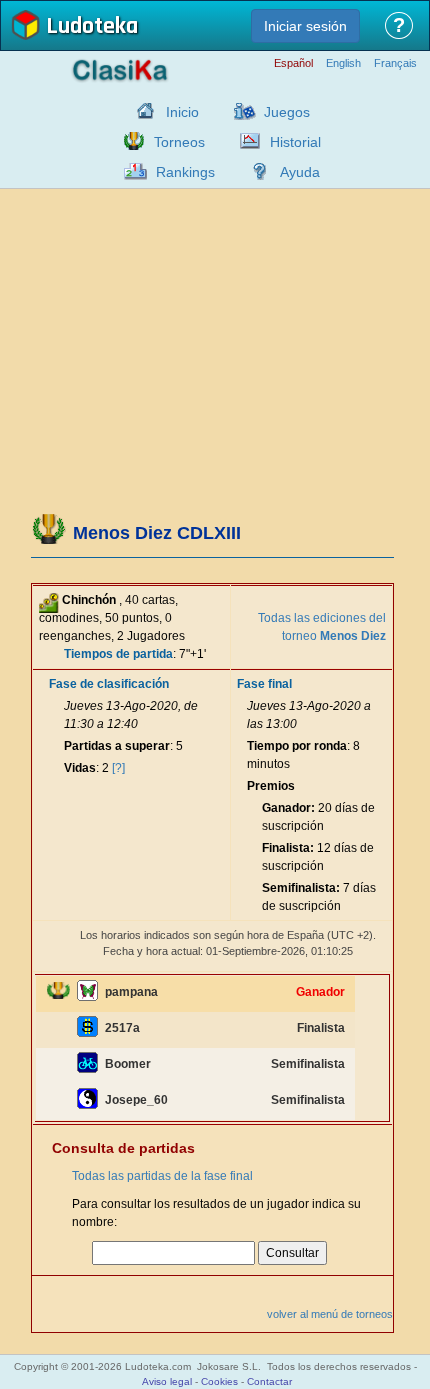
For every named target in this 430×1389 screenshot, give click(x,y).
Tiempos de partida (118, 654)
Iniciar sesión (305, 26)
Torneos (179, 142)
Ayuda (300, 172)
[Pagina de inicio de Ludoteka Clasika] (141, 111)
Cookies (219, 1381)
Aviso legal (167, 1381)
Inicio (182, 112)
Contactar (269, 1381)
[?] (118, 768)
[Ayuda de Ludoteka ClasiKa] (255, 171)
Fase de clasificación (109, 684)
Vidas (80, 768)
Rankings (185, 172)
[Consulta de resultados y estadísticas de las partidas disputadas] (245, 141)
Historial (295, 142)
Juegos (287, 112)
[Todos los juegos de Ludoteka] (239, 111)
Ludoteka (92, 27)
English (343, 63)
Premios (271, 786)
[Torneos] (129, 141)
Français (395, 63)
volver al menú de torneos (330, 1314)
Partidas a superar (117, 746)
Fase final (264, 684)
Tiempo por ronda (297, 746)
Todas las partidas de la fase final (162, 1176)
